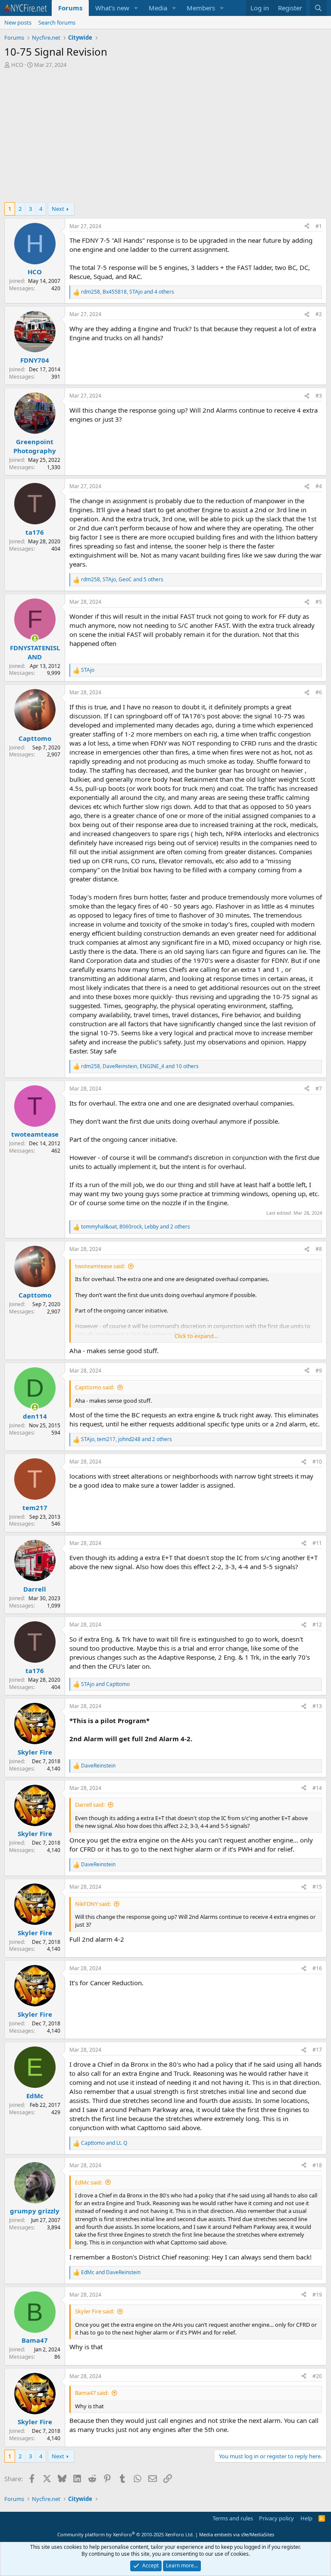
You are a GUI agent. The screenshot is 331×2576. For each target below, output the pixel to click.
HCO (17, 65)
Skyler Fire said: (95, 2311)
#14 (317, 1788)
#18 (317, 2165)
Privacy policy (276, 2518)
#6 (319, 692)
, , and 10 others (140, 1066)
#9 (319, 1371)
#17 (317, 2050)
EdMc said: (89, 2182)
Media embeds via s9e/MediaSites (237, 2534)
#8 (319, 1249)
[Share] (307, 227)
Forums (70, 8)
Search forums (57, 22)
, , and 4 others (128, 292)
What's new (112, 8)
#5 (319, 602)
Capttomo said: (95, 1387)
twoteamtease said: (100, 1266)
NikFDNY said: (93, 1904)
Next (58, 209)
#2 (319, 314)
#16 (317, 1968)
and (105, 1684)
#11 (317, 1543)
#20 (317, 2376)
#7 (319, 1089)
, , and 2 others (136, 1227)
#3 (319, 396)
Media (158, 8)
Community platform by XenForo (126, 2534)
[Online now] (35, 638)
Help (306, 2518)
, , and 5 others (122, 580)
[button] (136, 8)
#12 (317, 1625)
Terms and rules (233, 2518)
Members (201, 8)
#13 (317, 1706)
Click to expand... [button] (196, 1336)
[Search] (318, 8)
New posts (18, 22)
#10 (317, 1462)
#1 (319, 226)
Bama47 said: (92, 2393)
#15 (317, 1887)
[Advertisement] (165, 133)
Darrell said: (90, 1805)
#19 (317, 2295)
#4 (319, 486)
